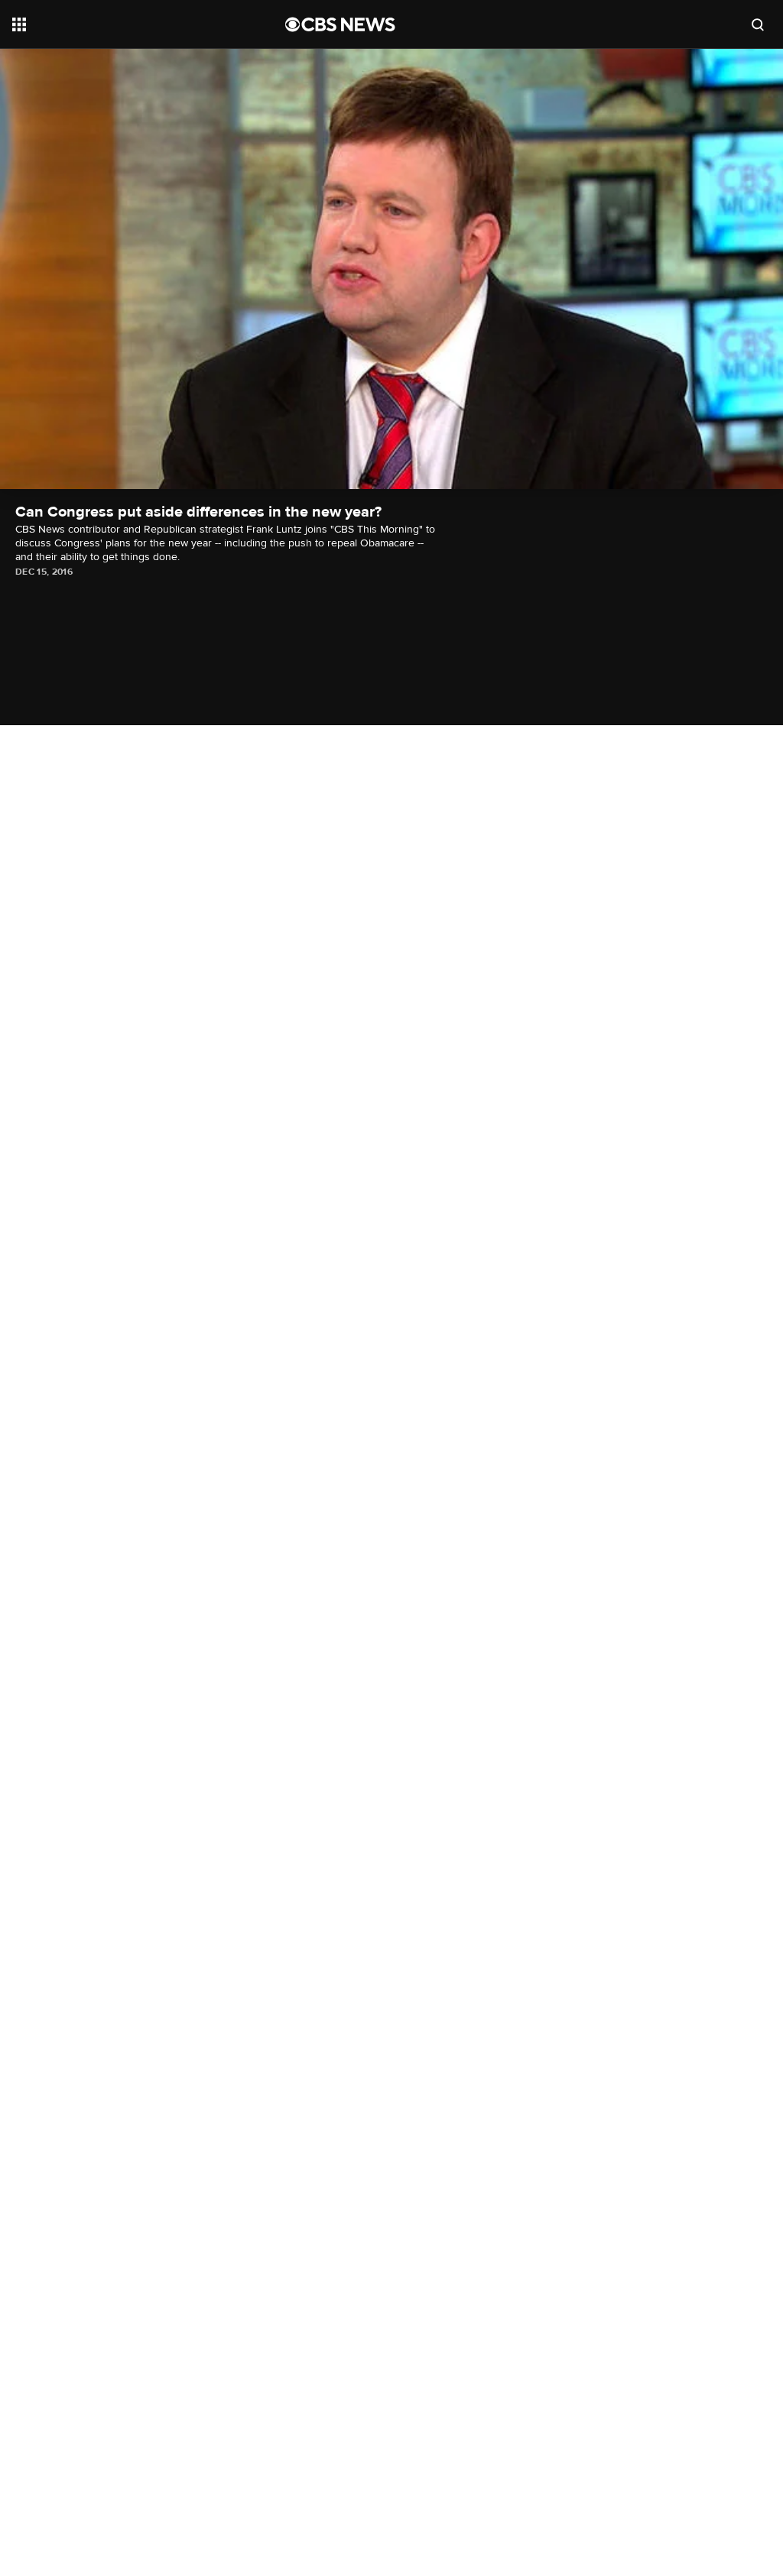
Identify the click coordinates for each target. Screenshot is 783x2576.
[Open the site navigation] (122, 24)
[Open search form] (758, 24)
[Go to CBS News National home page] (340, 24)
